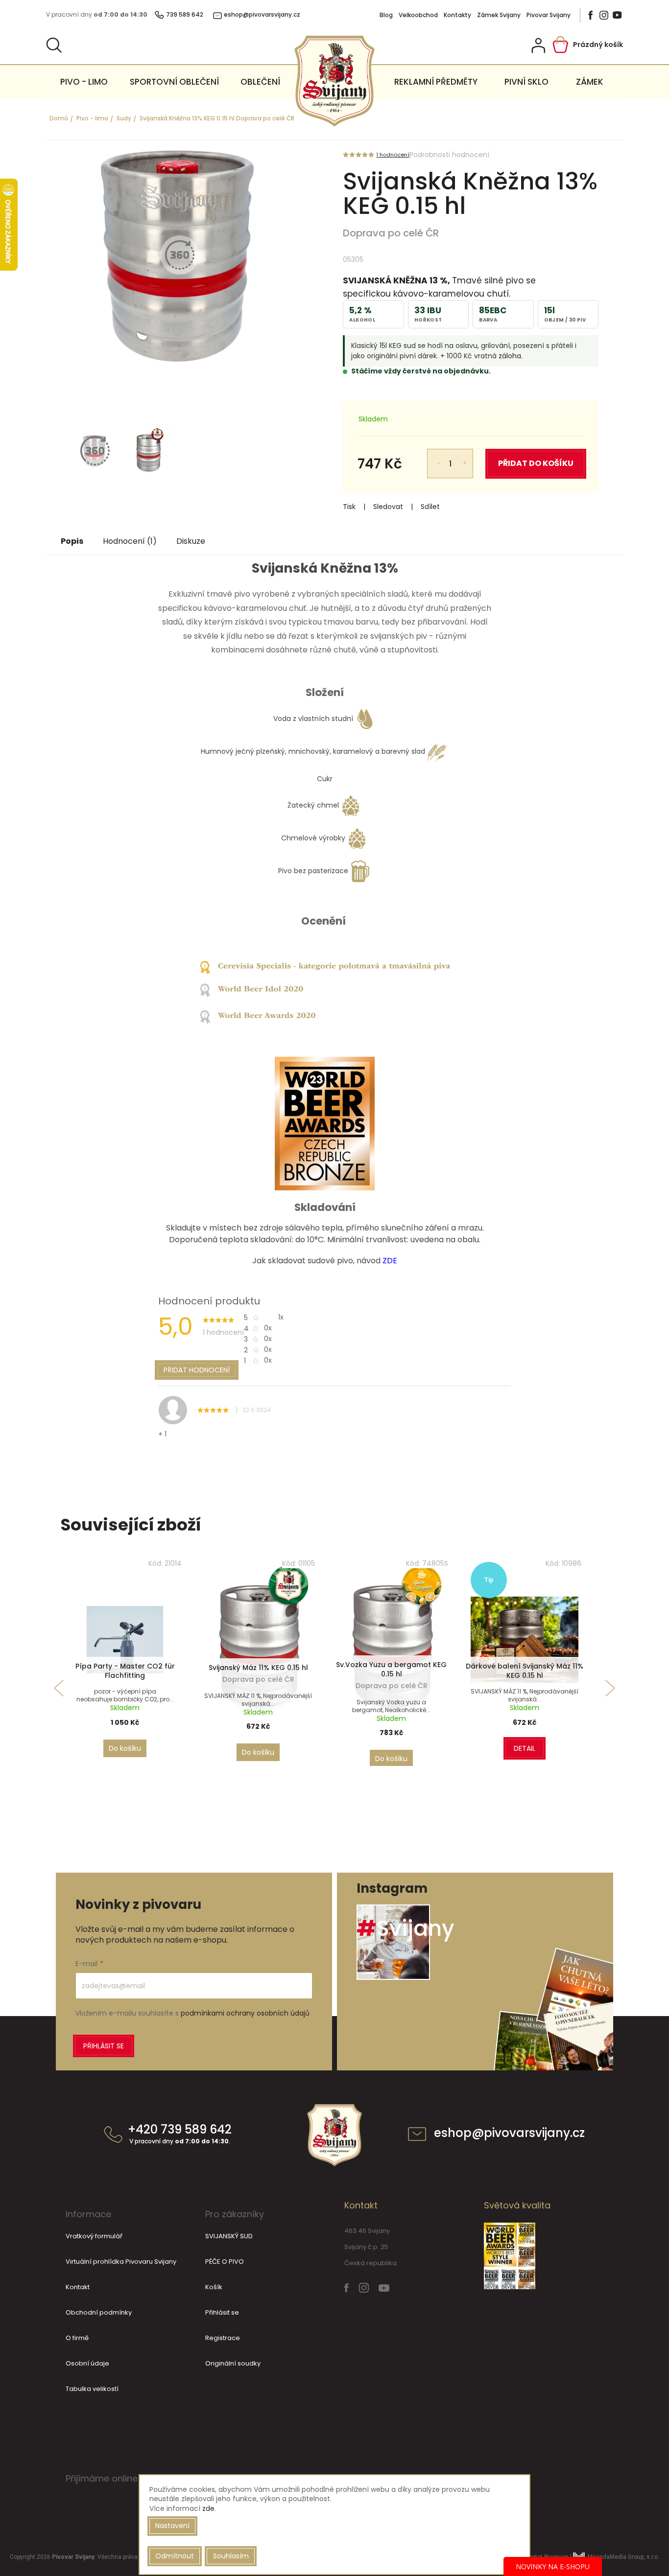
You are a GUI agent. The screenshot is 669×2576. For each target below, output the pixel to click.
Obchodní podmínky (99, 2312)
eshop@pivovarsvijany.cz (509, 2134)
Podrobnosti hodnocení (449, 155)
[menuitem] (84, 82)
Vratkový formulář (94, 2236)
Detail (525, 1748)
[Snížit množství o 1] (432, 457)
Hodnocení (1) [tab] (130, 541)
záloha (510, 356)
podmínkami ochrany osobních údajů (245, 2013)
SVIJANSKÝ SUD (229, 2236)
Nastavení (172, 2526)
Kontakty (457, 15)
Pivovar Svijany (549, 15)
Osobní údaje (87, 2363)
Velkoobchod (418, 15)
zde (208, 2508)
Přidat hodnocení (197, 1370)
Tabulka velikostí (92, 2389)
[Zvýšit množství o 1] (468, 457)
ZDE (390, 1261)
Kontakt (78, 2287)
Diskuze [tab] (191, 541)
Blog (386, 15)
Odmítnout (175, 2556)
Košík (214, 2287)
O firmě (77, 2338)
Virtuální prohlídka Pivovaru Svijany (121, 2262)
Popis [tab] (72, 541)
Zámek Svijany (499, 15)
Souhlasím (231, 2556)
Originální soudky (233, 2363)
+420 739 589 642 (180, 2135)
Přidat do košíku (536, 463)
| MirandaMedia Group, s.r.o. (614, 2557)
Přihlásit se (104, 2046)
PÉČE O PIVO (225, 2262)
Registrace (223, 2338)
